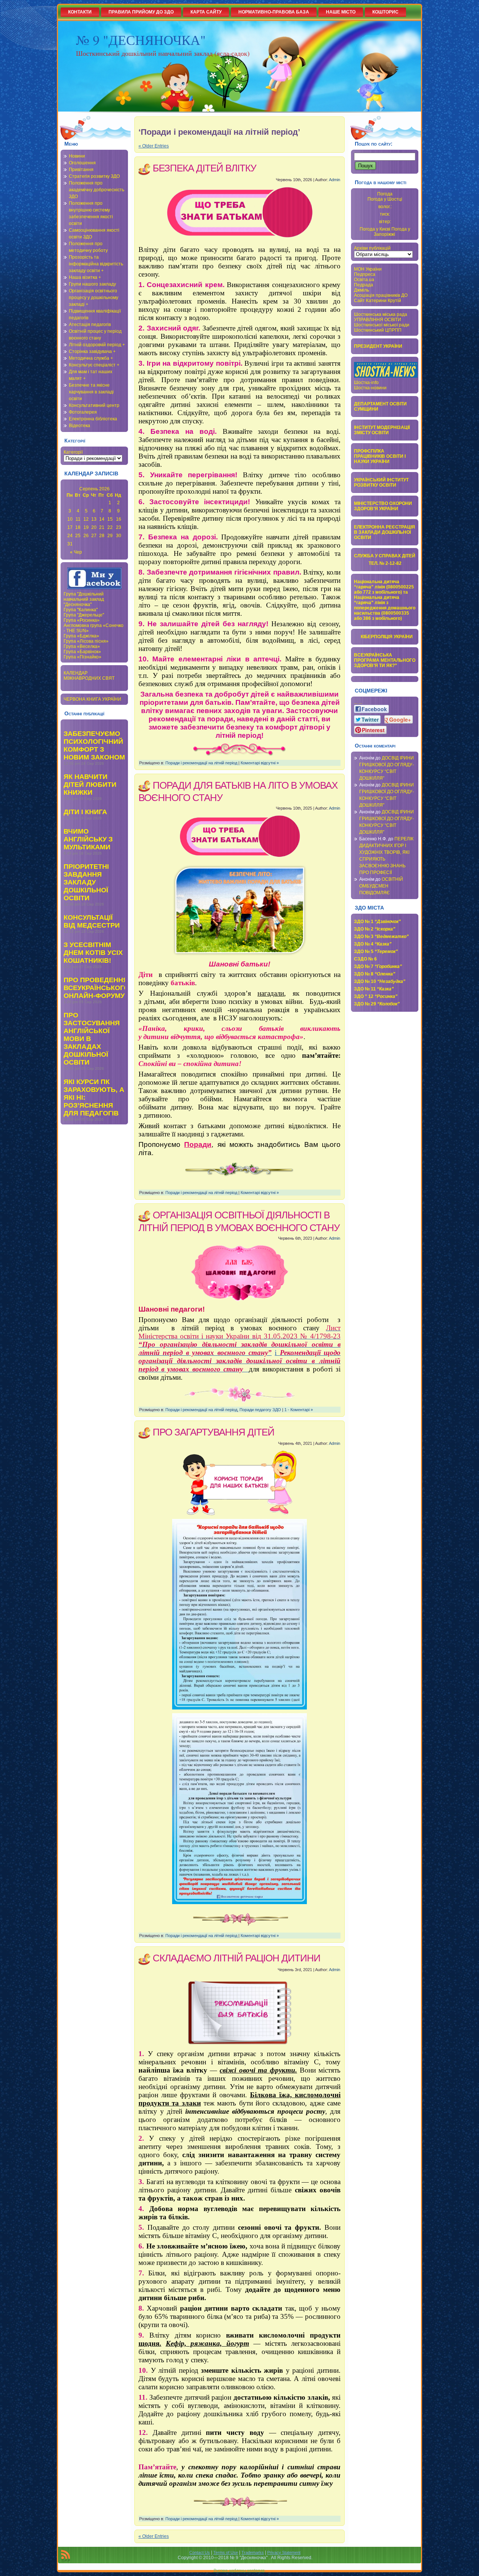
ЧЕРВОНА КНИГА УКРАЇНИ (92, 699)
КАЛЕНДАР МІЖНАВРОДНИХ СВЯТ (89, 676)
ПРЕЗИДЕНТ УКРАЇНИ (378, 346)
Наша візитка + (85, 277)
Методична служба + (91, 358)
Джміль (361, 290)
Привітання (81, 170)
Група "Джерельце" (84, 615)
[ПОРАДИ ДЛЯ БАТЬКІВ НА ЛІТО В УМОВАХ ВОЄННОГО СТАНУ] (239, 838)
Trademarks (253, 2552)
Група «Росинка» (82, 620)
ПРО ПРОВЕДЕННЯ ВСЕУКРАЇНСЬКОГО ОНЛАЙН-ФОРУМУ (96, 988)
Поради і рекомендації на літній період (201, 763)
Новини (77, 156)
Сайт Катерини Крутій (378, 301)
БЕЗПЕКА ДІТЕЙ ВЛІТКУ (205, 168)
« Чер (76, 552)
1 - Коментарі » (299, 1410)
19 (86, 527)
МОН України (368, 269)
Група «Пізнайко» (83, 657)
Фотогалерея (83, 412)
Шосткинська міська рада (381, 314)
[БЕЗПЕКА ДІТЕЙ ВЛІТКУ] (239, 214)
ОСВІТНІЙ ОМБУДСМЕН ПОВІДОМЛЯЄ (381, 886)
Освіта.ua (364, 280)
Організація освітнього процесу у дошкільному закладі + (94, 298)
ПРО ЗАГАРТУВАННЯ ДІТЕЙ (213, 1432)
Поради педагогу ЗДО (260, 1410)
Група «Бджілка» (81, 636)
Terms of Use (226, 2552)
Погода (385, 194)
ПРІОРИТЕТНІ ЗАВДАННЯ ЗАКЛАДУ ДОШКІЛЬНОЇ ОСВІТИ (86, 882)
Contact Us (200, 2552)
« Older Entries (154, 146)
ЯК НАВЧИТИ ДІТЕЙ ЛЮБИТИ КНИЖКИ (90, 785)
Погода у (385, 199)
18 (78, 527)
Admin (335, 180)
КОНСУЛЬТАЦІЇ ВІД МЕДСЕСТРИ (92, 921)
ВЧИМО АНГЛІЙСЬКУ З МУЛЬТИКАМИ (88, 839)
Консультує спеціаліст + (94, 365)
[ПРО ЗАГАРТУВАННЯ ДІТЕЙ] (239, 1482)
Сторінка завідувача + (92, 351)
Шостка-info (366, 383)
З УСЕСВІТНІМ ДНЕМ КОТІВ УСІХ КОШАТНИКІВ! (93, 953)
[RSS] (65, 2556)
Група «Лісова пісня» (86, 641)
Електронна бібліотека (93, 419)
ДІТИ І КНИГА (85, 812)
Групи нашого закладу (92, 284)
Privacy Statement (284, 2552)
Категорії (73, 452)
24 (70, 536)
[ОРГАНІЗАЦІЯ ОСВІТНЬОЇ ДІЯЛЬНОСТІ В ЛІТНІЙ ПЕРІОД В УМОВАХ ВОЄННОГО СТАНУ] (239, 1273)
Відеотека (80, 426)
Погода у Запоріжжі (392, 232)
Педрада (364, 285)
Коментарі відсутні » (260, 763)
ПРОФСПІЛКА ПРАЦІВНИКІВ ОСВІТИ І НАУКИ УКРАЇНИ (380, 456)
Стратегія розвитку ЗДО (94, 176)
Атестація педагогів (90, 325)
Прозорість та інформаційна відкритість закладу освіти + (96, 264)
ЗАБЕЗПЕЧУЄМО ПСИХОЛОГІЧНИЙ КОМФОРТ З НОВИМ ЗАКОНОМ (94, 745)
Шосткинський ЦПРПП (378, 330)
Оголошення (82, 163)
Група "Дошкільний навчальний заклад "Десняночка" (84, 599)
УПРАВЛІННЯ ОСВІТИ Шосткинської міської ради (382, 322)
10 (70, 519)
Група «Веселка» (82, 646)
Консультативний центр (94, 405)
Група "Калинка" (81, 610)
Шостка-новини (370, 388)
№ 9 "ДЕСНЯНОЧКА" (141, 40)
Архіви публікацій (372, 248)
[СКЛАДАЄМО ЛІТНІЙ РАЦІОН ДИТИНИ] (239, 2011)
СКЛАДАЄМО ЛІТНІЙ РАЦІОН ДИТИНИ (237, 1958)
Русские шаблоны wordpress (239, 2570)
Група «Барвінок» (82, 652)
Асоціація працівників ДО (381, 295)
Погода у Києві (375, 229)
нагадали (271, 993)
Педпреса (365, 274)
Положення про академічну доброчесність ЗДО (97, 190)
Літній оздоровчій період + (97, 345)
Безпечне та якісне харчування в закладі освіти (91, 392)
